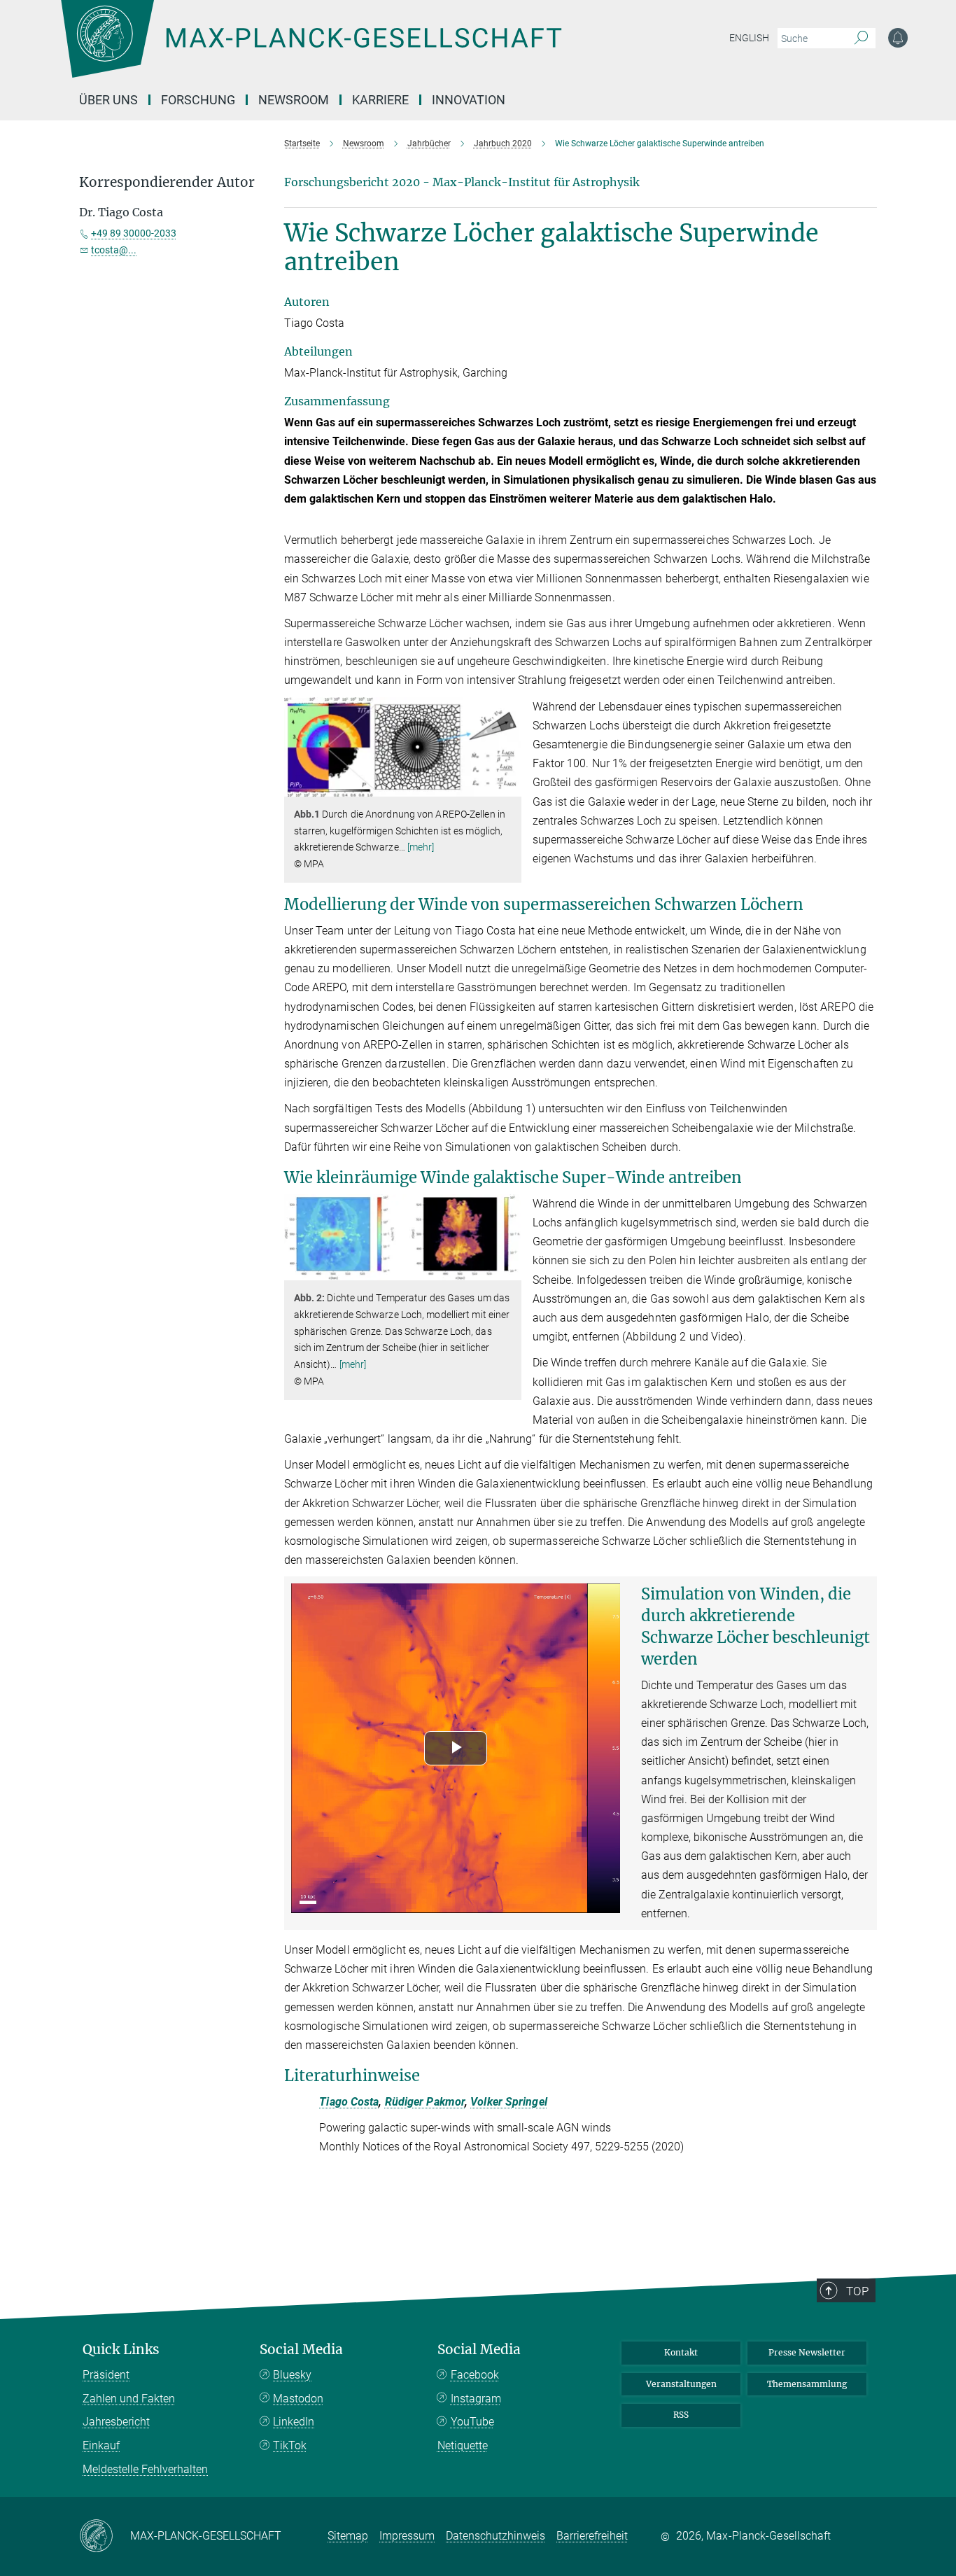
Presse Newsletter (807, 2352)
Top (857, 2291)
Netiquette (463, 2445)
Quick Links (121, 2350)
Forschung (198, 100)
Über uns (108, 100)
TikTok (290, 2445)
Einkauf (101, 2445)
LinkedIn (294, 2422)
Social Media (301, 2350)
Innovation (469, 100)
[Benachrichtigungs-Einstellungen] (898, 38)
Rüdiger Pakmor (425, 2102)
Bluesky (292, 2375)
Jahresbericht (116, 2422)
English (749, 38)
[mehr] (421, 847)
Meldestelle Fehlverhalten (145, 2469)
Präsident (106, 2375)
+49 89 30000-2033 (134, 233)
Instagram (476, 2399)
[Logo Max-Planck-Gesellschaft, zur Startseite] (311, 49)
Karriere (380, 100)
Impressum (407, 2536)
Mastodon (298, 2399)
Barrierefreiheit (592, 2536)
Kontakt (681, 2352)
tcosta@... (114, 250)
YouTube (472, 2422)
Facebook (475, 2375)
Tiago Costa (349, 2102)
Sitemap (348, 2536)
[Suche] (861, 38)
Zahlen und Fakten (129, 2399)
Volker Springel (509, 2102)
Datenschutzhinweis (495, 2536)
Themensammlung (807, 2384)
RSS (681, 2415)
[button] (509, 786)
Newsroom (294, 100)
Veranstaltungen (681, 2384)
